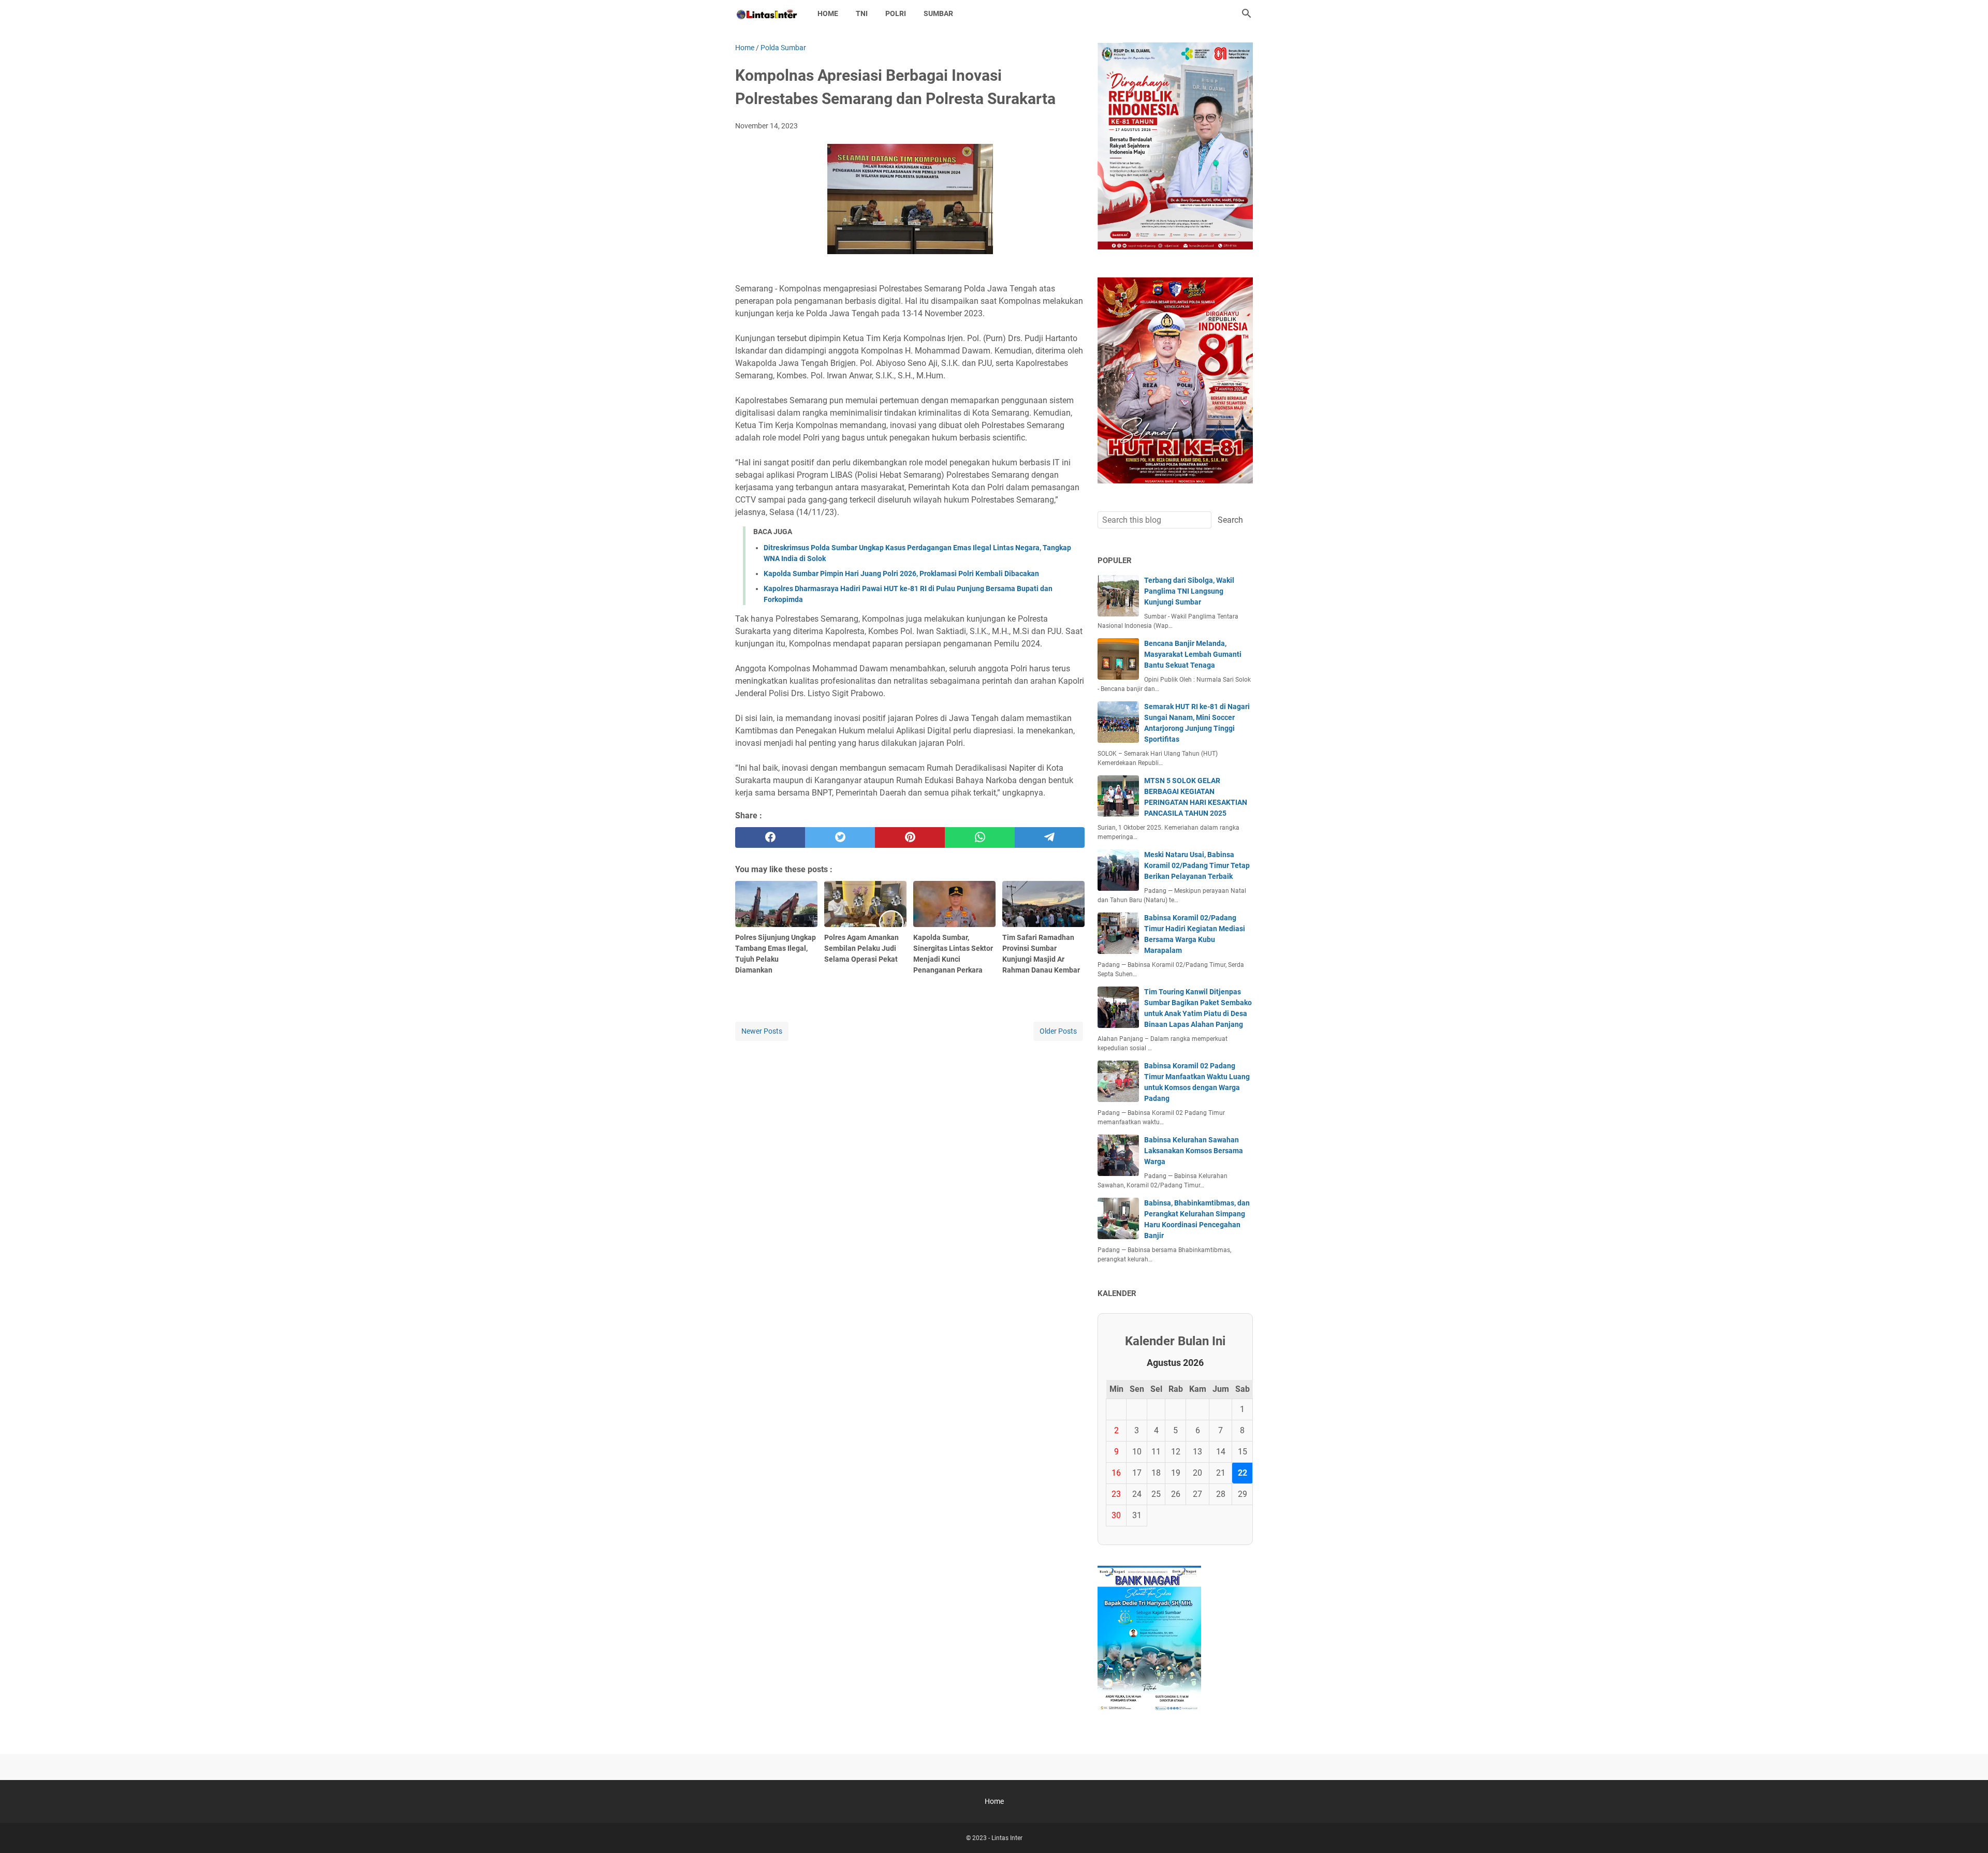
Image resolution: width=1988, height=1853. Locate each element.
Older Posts (1058, 1031)
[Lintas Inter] (767, 13)
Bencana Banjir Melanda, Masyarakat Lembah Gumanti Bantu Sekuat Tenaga (1193, 654)
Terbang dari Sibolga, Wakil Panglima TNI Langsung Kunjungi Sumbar (1189, 591)
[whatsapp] (980, 837)
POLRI (896, 13)
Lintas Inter (1007, 1838)
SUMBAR (938, 13)
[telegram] (1050, 837)
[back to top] (1967, 1830)
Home (828, 13)
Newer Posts (762, 1031)
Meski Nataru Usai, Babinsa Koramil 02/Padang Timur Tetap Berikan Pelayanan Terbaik (1197, 865)
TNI (862, 13)
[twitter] (840, 837)
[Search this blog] (1247, 13)
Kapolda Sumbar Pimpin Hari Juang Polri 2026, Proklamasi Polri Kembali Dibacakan (901, 573)
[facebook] (770, 837)
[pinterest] (910, 837)
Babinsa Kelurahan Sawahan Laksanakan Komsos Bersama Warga (1194, 1151)
